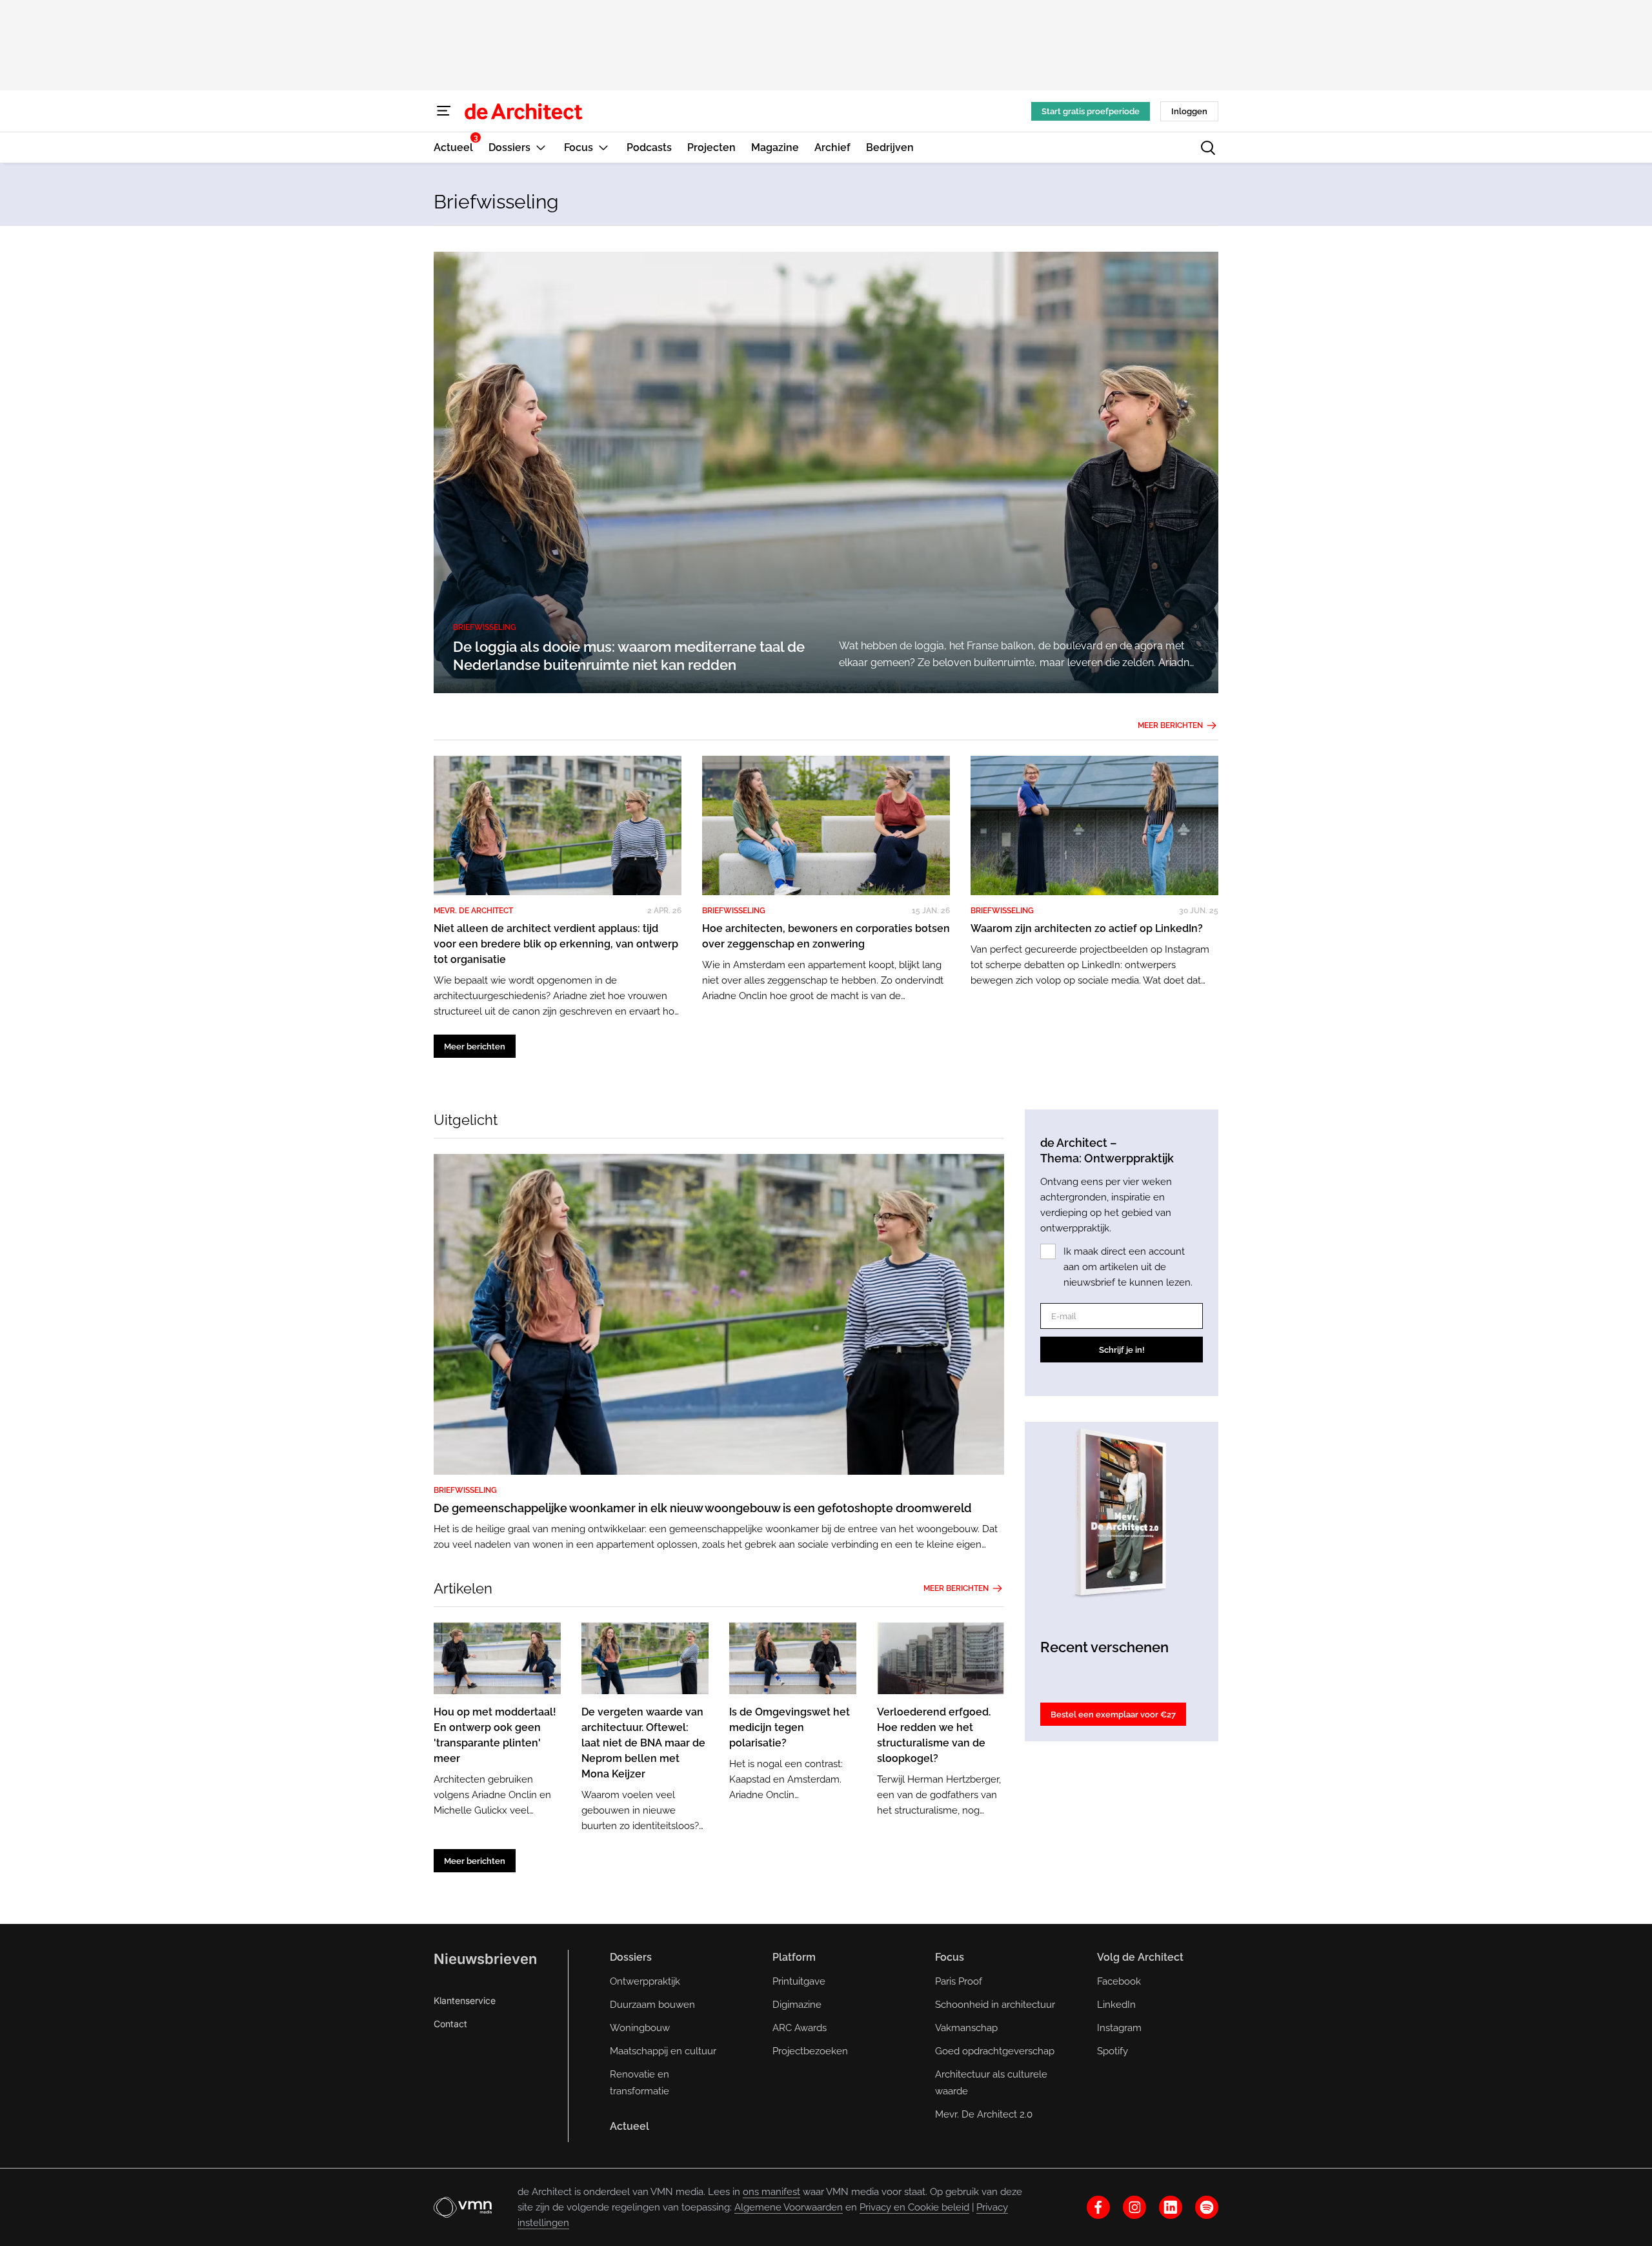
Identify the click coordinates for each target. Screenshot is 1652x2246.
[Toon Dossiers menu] (541, 147)
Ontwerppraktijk (645, 1981)
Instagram (1119, 2028)
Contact (450, 2024)
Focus (950, 1957)
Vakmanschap (966, 2028)
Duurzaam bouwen (652, 2005)
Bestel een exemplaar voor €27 (1113, 1715)
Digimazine (797, 2005)
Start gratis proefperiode (1091, 111)
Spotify (1113, 2051)
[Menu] (444, 111)
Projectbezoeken (810, 2051)
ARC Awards (800, 2028)
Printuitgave (799, 1981)
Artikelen (463, 1588)
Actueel (630, 2126)
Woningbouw (640, 2028)
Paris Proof (959, 1981)
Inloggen (1189, 111)
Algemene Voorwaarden (789, 2207)
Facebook (1119, 1981)
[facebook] (1098, 2207)
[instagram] (1134, 2207)
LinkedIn (1116, 2005)
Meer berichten (1170, 725)
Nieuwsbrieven (485, 1959)
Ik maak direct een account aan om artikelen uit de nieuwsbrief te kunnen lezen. (1128, 1267)
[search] (1208, 148)
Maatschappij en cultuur (663, 2051)
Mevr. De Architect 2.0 (984, 2114)
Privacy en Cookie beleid (914, 2207)
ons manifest (771, 2192)
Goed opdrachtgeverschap (995, 2051)
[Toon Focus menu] (603, 147)
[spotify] (1207, 2207)
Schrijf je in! (1122, 1350)
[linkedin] (1171, 2207)
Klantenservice (465, 2000)
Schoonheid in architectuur (995, 2005)
